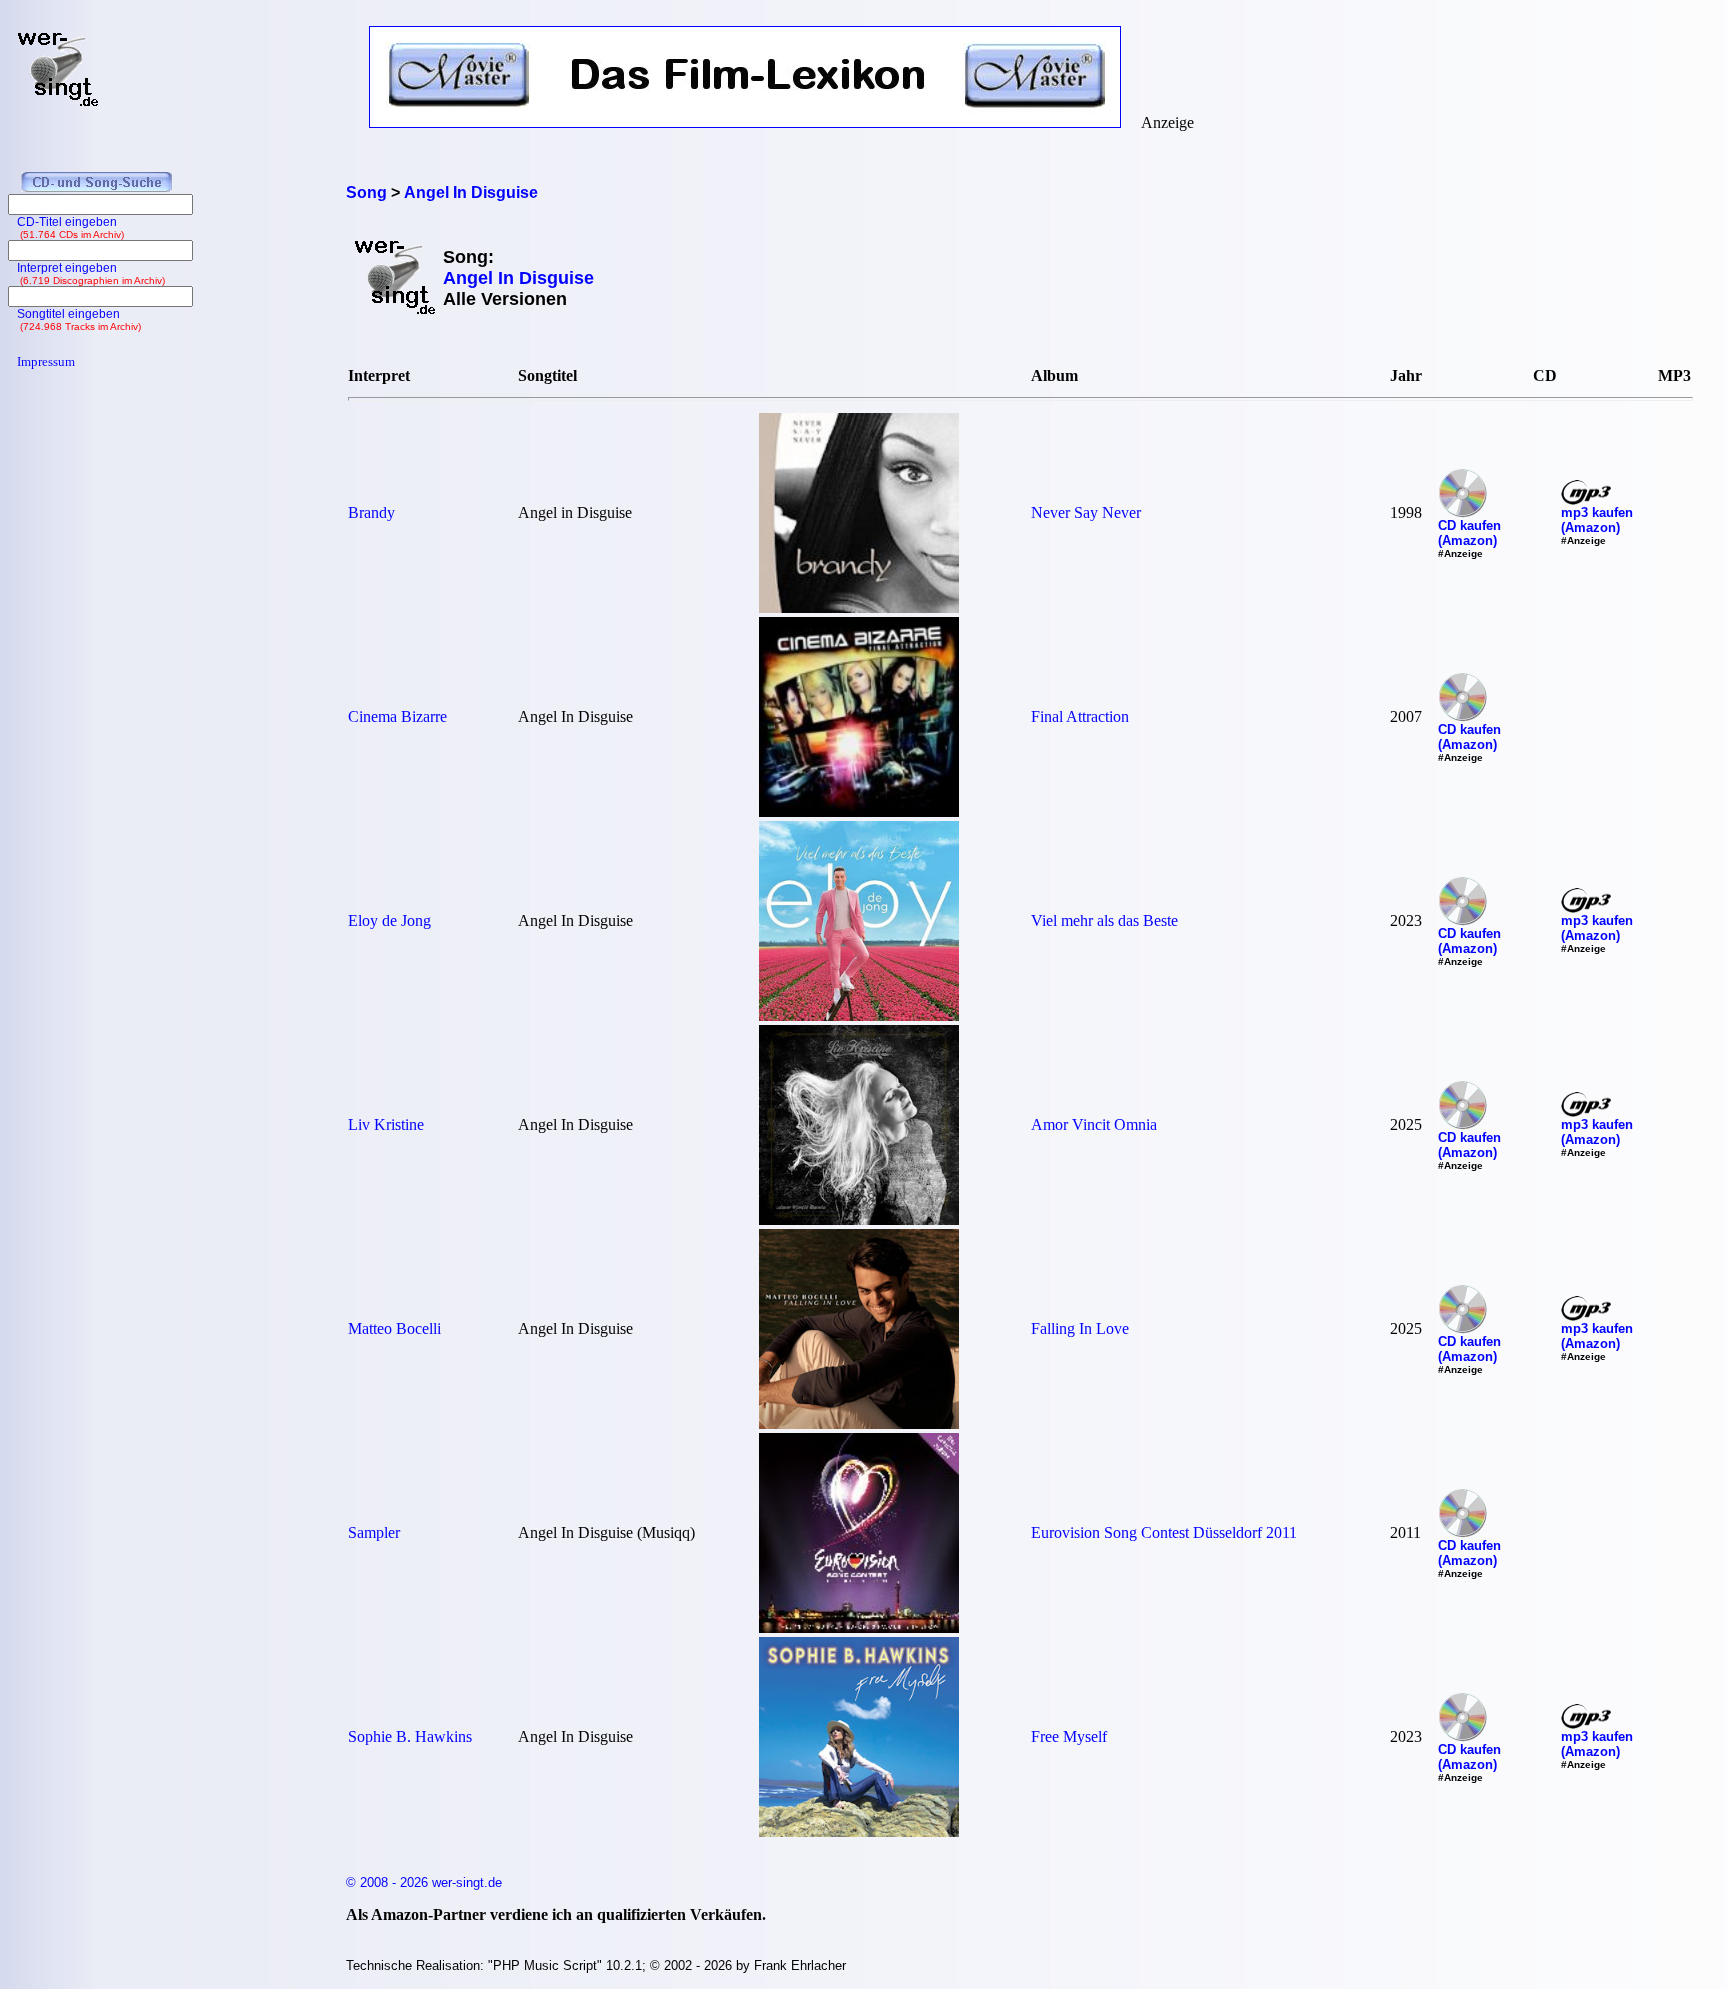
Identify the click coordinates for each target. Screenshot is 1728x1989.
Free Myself (1069, 1736)
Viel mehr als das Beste (1104, 920)
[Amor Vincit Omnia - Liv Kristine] (859, 1219)
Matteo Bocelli (394, 1328)
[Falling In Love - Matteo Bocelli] (859, 1423)
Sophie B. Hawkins (410, 1736)
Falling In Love (1080, 1328)
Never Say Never (1086, 512)
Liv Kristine (386, 1124)
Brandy (371, 512)
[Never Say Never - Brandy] (859, 607)
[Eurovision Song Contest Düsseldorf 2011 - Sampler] (859, 1627)
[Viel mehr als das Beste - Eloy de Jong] (859, 1015)
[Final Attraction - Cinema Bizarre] (859, 811)
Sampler (374, 1532)
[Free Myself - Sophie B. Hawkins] (859, 1831)
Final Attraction (1080, 716)
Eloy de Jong (389, 920)
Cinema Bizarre (397, 716)
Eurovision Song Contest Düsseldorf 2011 (1164, 1532)
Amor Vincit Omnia (1094, 1124)
